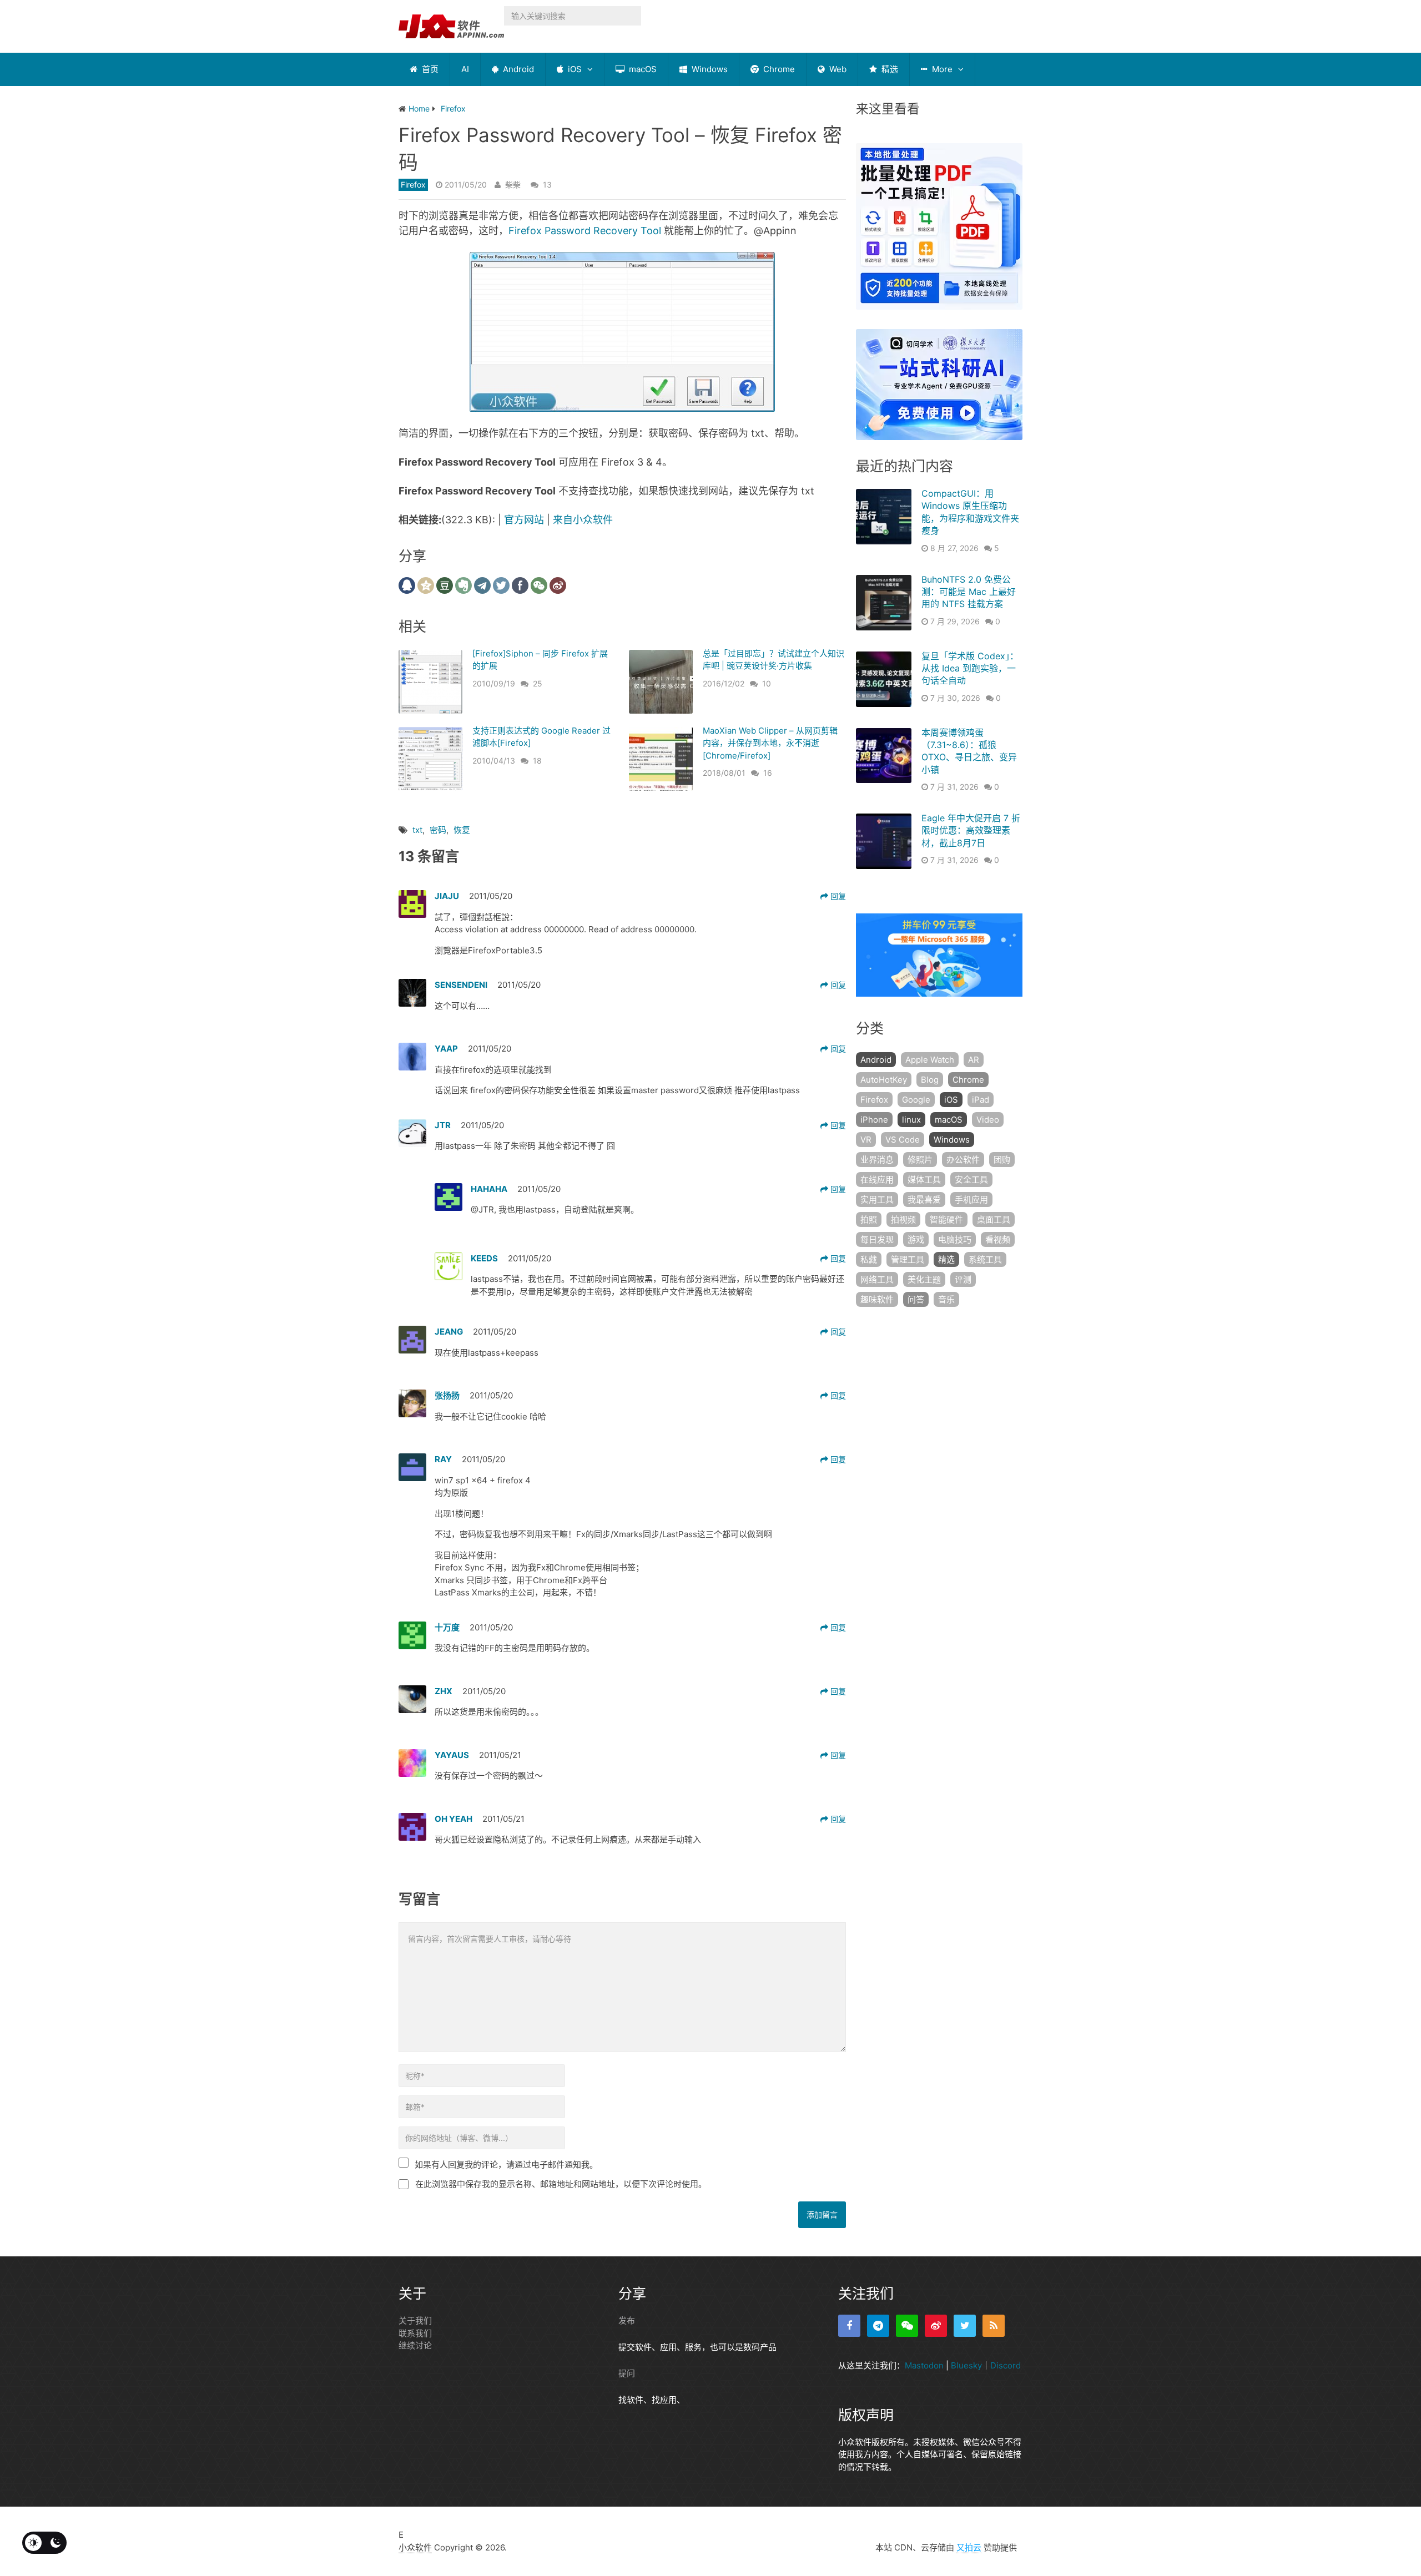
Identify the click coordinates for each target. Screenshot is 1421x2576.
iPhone (874, 1120)
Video (988, 1120)
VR (866, 1140)
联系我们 (415, 2333)
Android (517, 69)
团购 (1002, 1160)
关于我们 (415, 2320)
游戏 (916, 1239)
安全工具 (971, 1180)
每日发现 (877, 1239)
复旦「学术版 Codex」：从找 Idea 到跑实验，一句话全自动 (970, 668)
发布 (627, 2320)
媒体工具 (924, 1180)
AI (465, 69)
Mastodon (924, 2365)
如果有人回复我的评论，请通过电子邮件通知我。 (506, 2165)
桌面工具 (994, 1219)
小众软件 (415, 2547)
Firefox (413, 185)
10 (767, 683)
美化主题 (924, 1279)
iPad (981, 1100)
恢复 (462, 830)
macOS (642, 69)
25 (538, 683)
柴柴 (513, 185)
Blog (930, 1080)
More (941, 69)
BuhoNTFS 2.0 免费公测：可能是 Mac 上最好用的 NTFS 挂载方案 (969, 592)
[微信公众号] (907, 2326)
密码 (438, 830)
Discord (1006, 2365)
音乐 (946, 1299)
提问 (627, 2373)
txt (417, 830)
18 (537, 761)
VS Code (903, 1140)
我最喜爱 (924, 1199)
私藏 (869, 1259)
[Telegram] (878, 2326)
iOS (574, 69)
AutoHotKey (884, 1080)
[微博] (936, 2326)
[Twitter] (965, 2326)
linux (911, 1120)
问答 (916, 1299)
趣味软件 (877, 1299)
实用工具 (877, 1199)
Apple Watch (930, 1060)
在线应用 (877, 1180)
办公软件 (963, 1160)
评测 (963, 1279)
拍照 (869, 1219)
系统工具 (985, 1259)
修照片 (920, 1160)
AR (974, 1060)
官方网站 (524, 520)
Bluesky (966, 2365)
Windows (709, 69)
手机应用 (971, 1199)
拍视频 (903, 1219)
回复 (837, 896)
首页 (429, 69)
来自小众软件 (583, 520)
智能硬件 (946, 1219)
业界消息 (877, 1160)
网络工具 (877, 1279)
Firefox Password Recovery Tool (585, 231)
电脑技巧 (955, 1239)
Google (916, 1100)
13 (547, 185)
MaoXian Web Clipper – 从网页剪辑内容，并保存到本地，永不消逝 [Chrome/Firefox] (770, 743)
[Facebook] (849, 2326)
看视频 (998, 1239)
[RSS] (994, 2326)
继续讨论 (415, 2345)
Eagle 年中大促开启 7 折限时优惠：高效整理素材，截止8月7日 (971, 830)
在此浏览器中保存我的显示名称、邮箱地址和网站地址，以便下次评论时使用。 (561, 2184)
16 (768, 773)
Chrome (778, 69)
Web (837, 69)
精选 (889, 69)
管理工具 (908, 1259)
